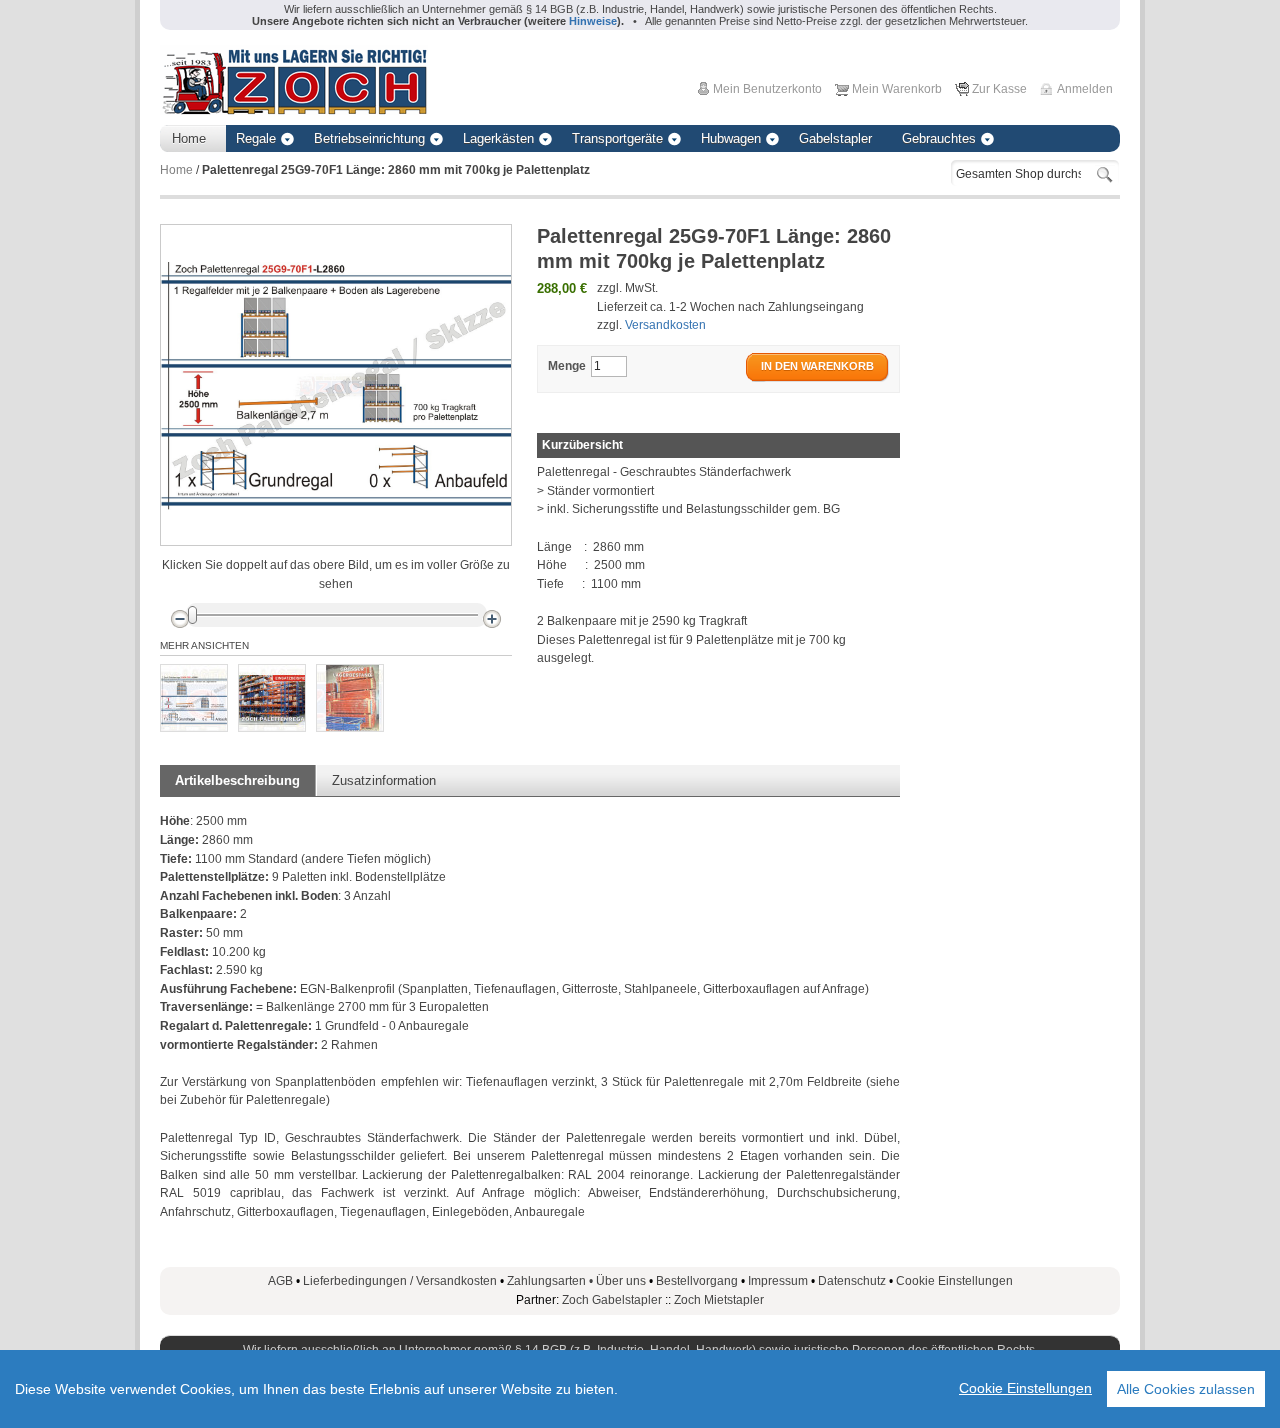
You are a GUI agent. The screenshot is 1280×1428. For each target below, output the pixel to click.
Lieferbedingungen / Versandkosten (400, 1281)
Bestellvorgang (697, 1281)
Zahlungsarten (551, 1281)
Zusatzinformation (384, 780)
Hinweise (593, 21)
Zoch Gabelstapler (612, 1300)
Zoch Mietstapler (719, 1300)
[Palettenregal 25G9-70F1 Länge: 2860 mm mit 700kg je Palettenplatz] (194, 698)
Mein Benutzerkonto (767, 89)
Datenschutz (852, 1281)
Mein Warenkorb (897, 89)
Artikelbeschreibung (237, 780)
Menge (567, 366)
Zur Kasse (999, 89)
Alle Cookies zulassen (1186, 1389)
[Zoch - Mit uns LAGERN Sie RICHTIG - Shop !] (294, 80)
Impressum (778, 1281)
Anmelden (1085, 89)
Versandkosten (665, 325)
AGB (280, 1281)
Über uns (621, 1281)
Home (176, 170)
